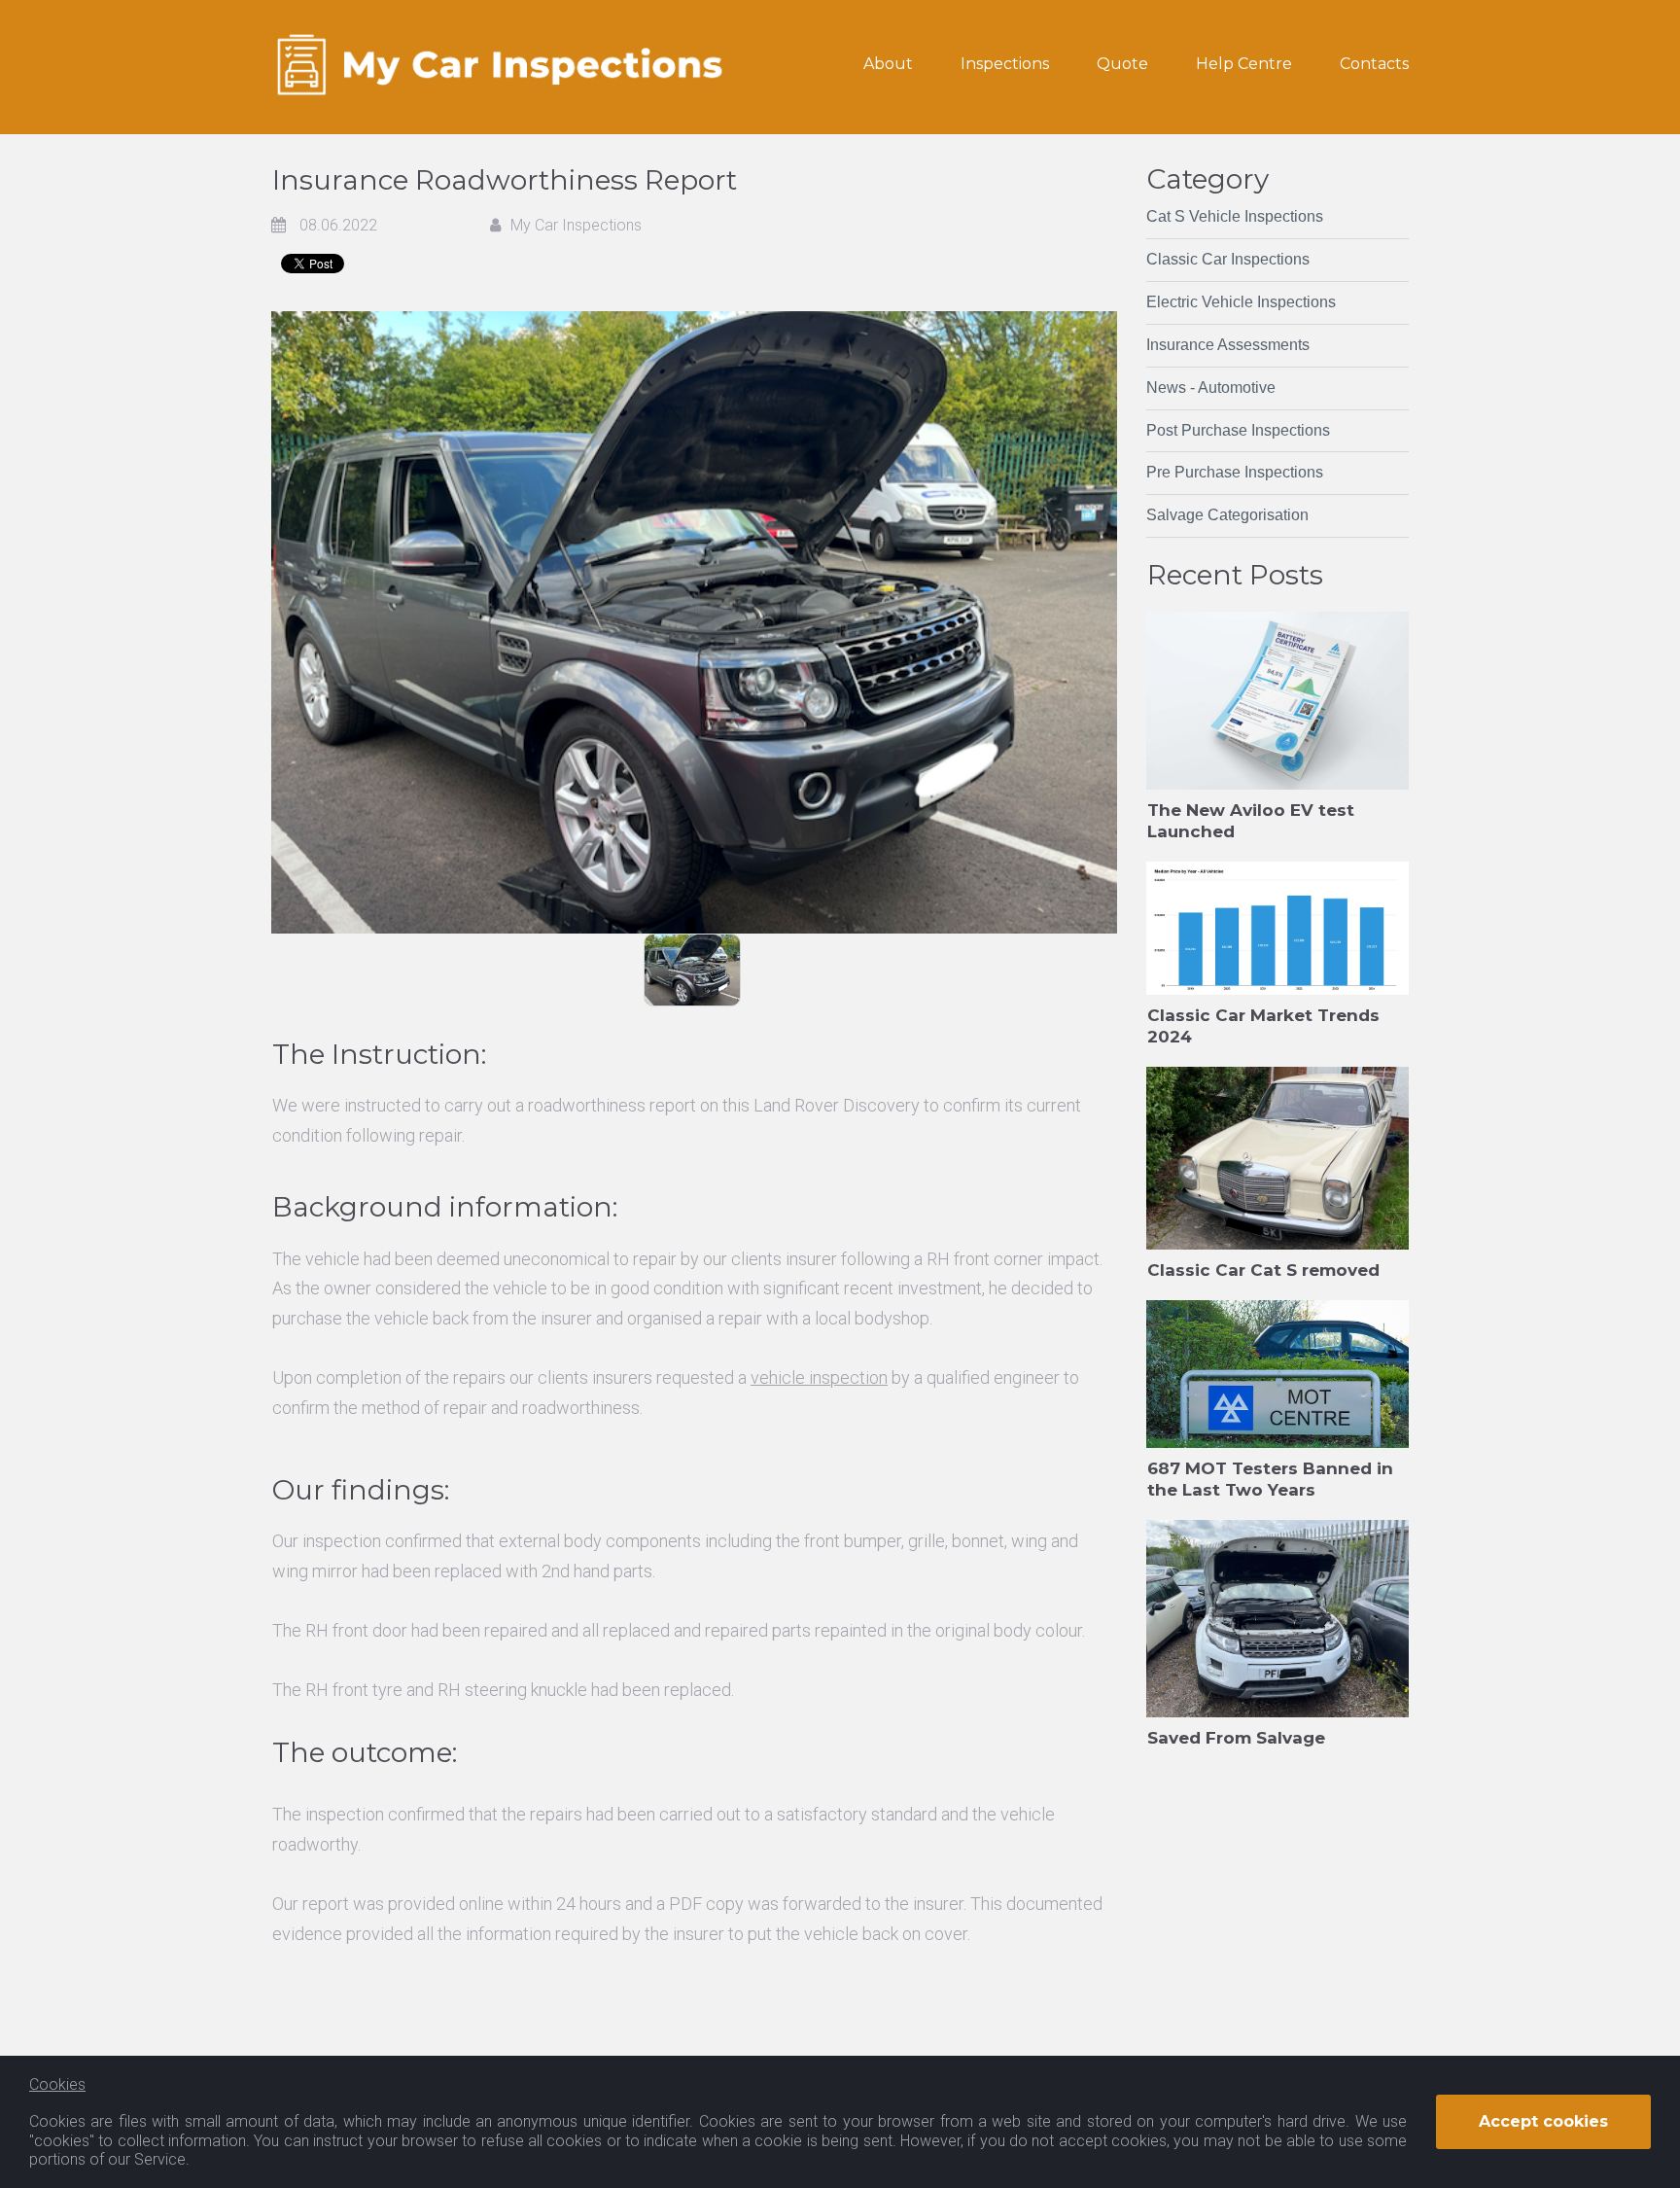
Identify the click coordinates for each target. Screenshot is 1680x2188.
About (888, 64)
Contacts (1374, 64)
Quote (1122, 64)
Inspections (1005, 64)
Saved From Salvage (1236, 1738)
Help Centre (1244, 64)
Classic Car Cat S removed (1263, 1270)
